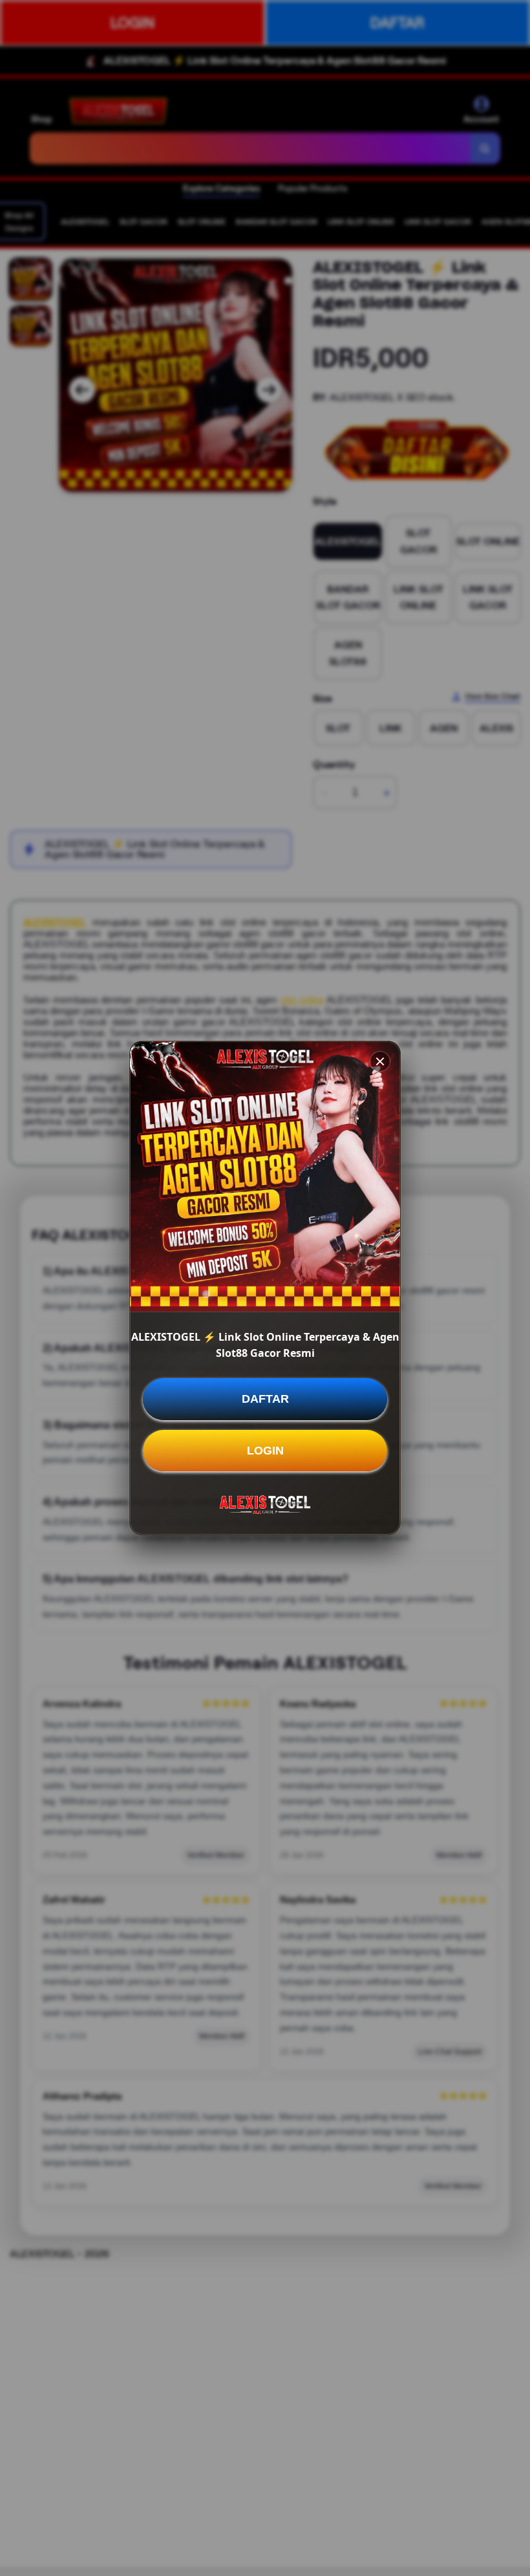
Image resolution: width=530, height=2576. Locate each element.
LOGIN (265, 1451)
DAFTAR (265, 1399)
